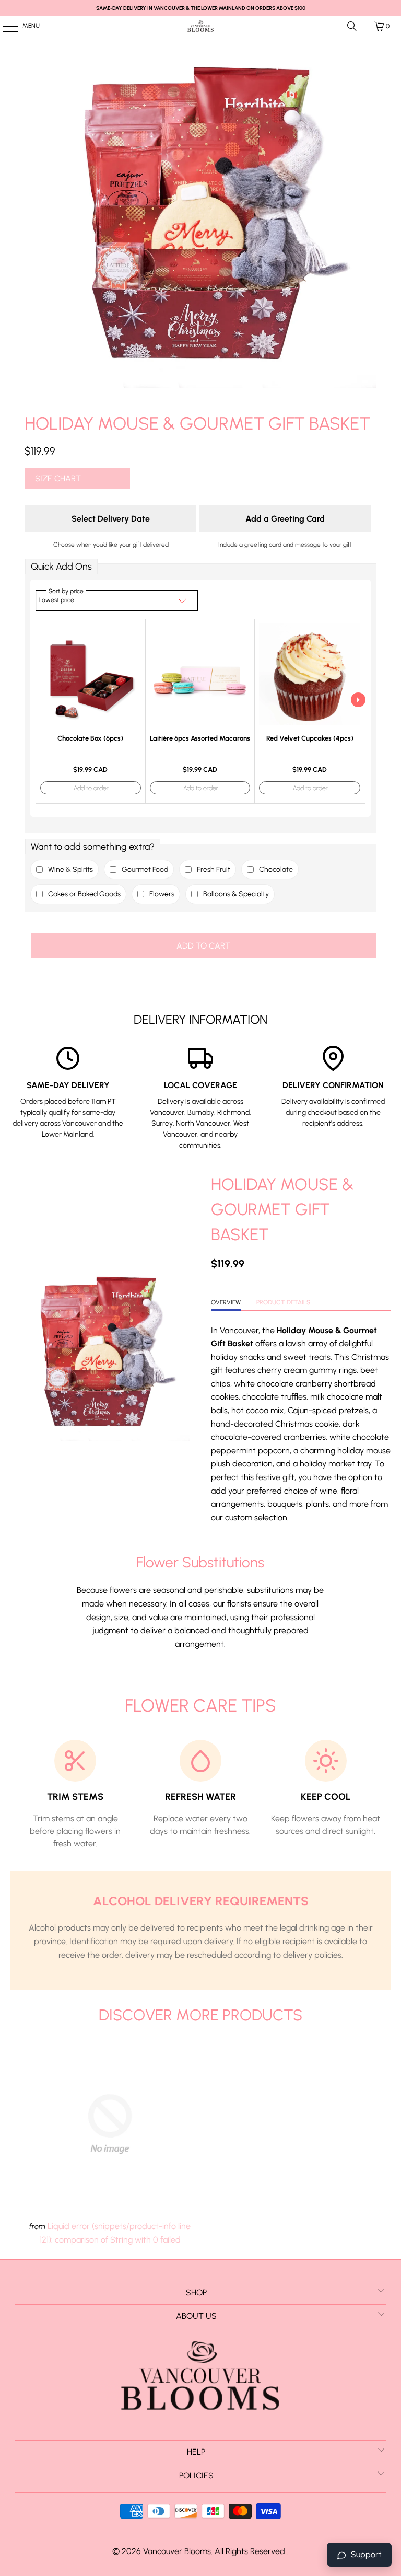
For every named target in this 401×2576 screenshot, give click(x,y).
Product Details (283, 1302)
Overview (226, 1302)
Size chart (58, 478)
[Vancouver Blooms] (200, 26)
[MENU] (5, 26)
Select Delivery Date (111, 519)
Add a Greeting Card (285, 519)
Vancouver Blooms (177, 2551)
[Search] (352, 26)
